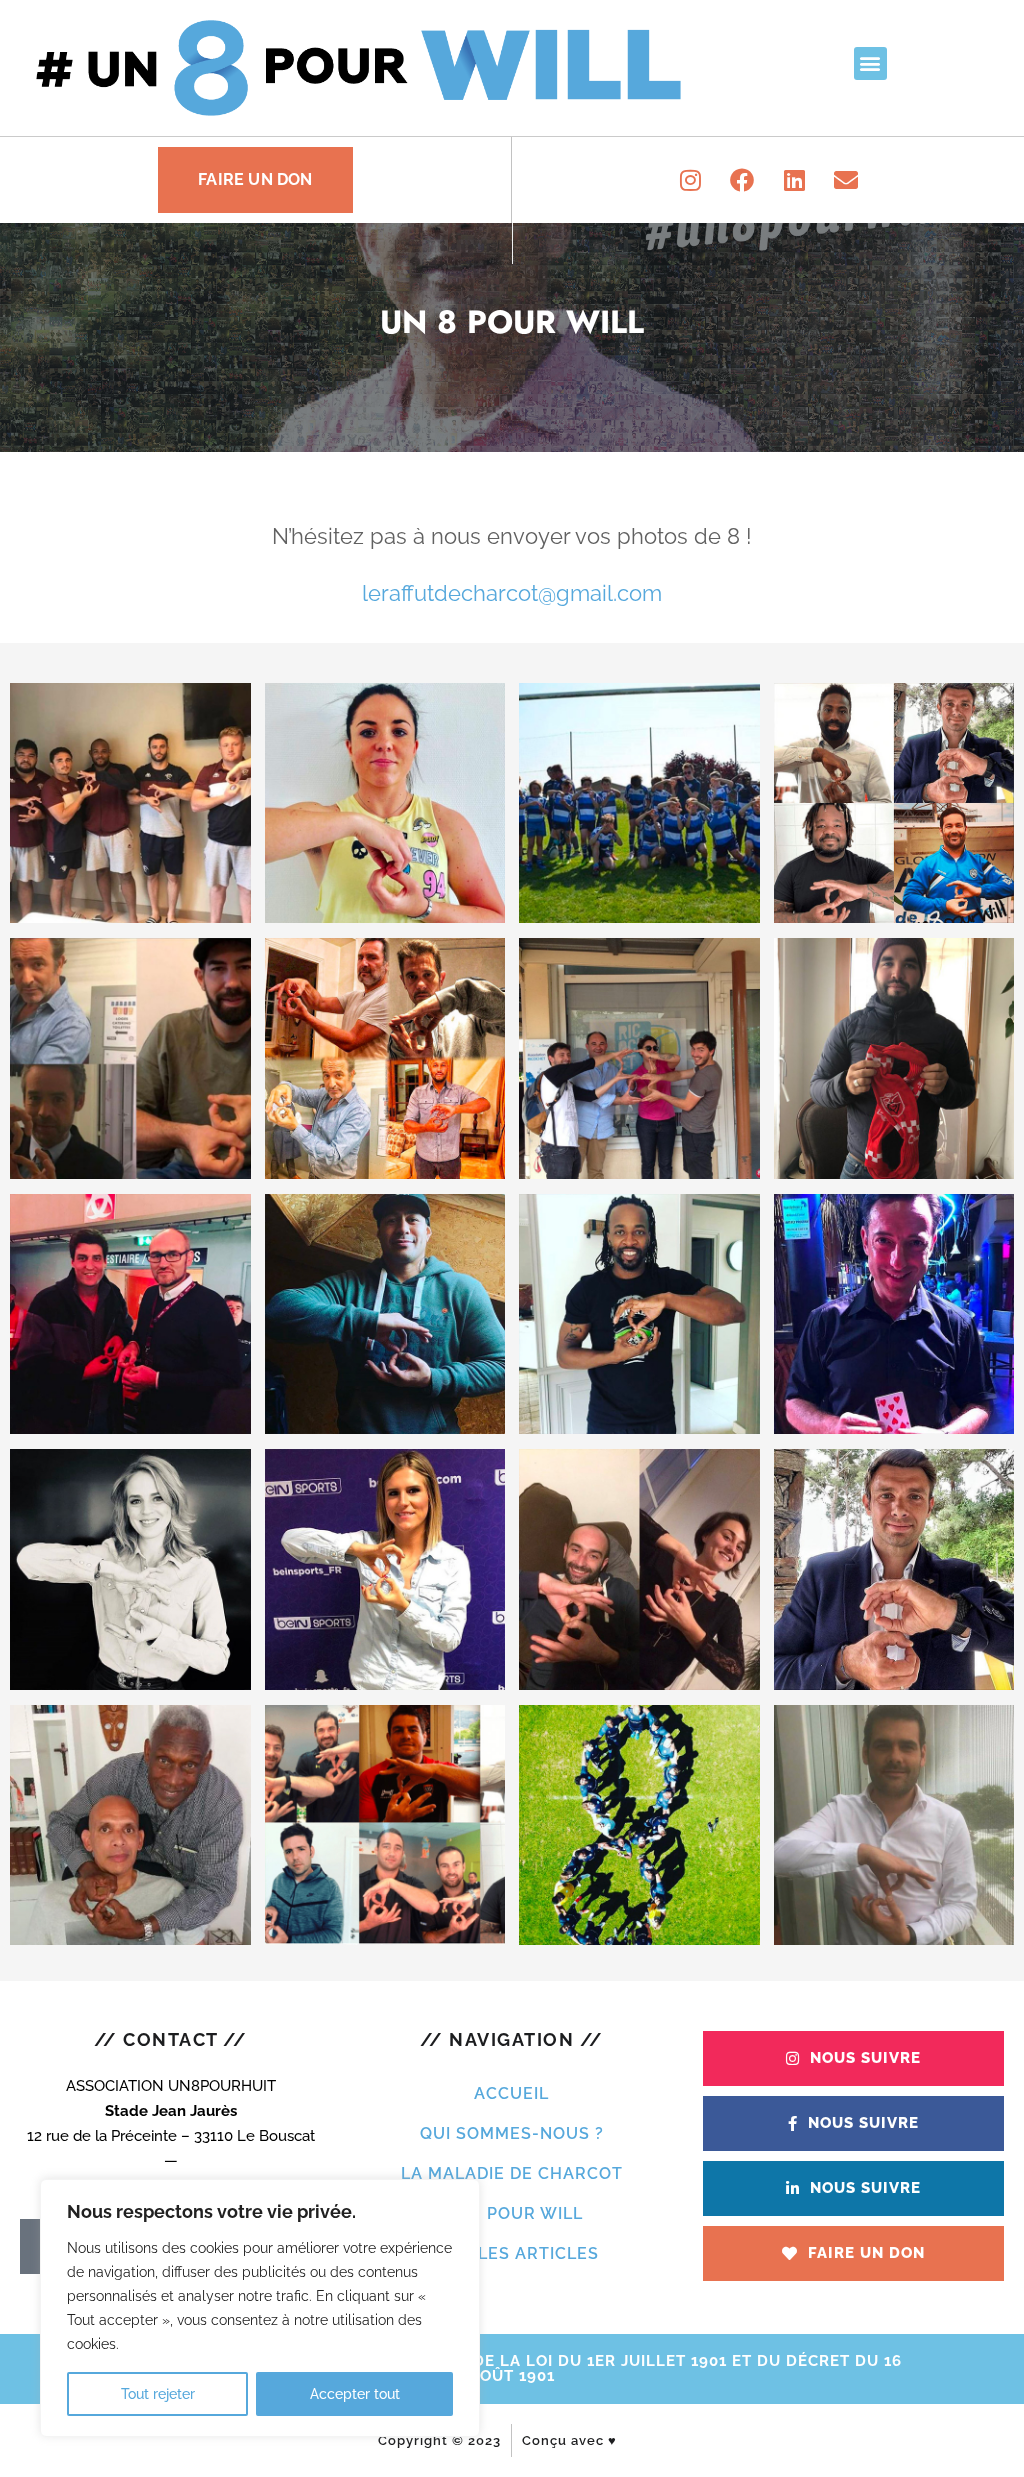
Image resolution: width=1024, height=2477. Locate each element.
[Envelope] (846, 180)
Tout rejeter (158, 2394)
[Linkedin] (794, 180)
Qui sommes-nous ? (512, 2133)
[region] (260, 2308)
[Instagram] (690, 180)
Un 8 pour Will (511, 2213)
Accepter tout (355, 2394)
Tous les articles (512, 2253)
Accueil (511, 2093)
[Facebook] (742, 180)
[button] (870, 63)
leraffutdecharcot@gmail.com (512, 593)
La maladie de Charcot (512, 2173)
